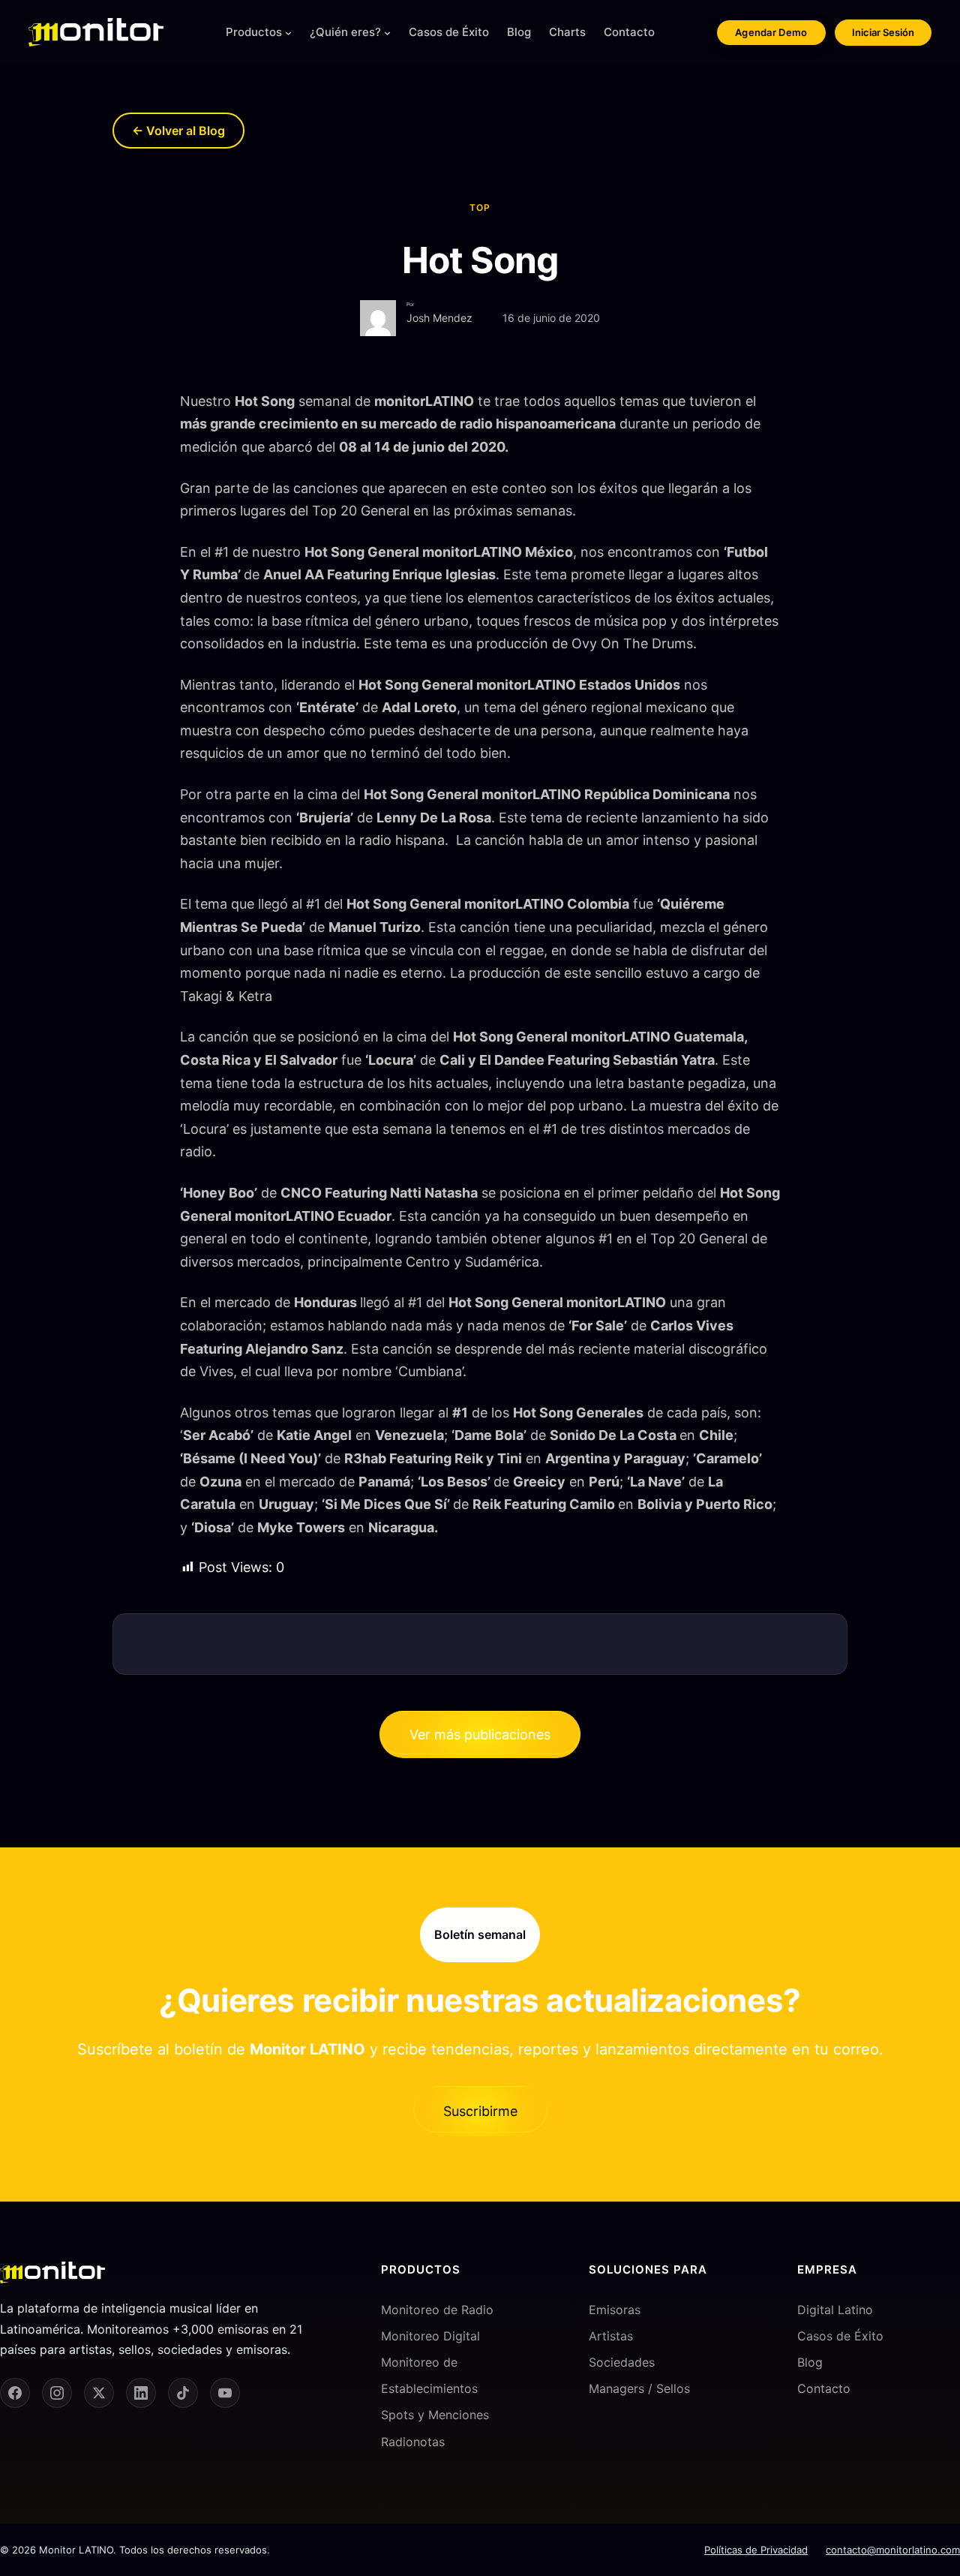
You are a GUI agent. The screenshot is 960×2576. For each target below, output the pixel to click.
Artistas (611, 2336)
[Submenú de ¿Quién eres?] (387, 33)
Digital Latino (835, 2310)
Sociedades (622, 2362)
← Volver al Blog (178, 131)
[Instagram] (57, 2393)
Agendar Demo (771, 32)
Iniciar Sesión (883, 32)
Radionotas (413, 2442)
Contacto (824, 2388)
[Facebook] (15, 2393)
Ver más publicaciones (480, 1734)
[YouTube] (225, 2393)
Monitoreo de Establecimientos (429, 2375)
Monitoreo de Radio (437, 2310)
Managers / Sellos (639, 2388)
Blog (810, 2362)
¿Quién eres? (345, 32)
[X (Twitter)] (99, 2393)
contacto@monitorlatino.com (893, 2550)
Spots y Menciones (435, 2415)
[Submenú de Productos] (288, 33)
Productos (254, 32)
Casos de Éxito (840, 2336)
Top (480, 207)
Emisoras (615, 2310)
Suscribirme (480, 2111)
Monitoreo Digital (430, 2336)
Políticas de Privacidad (756, 2550)
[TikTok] (183, 2393)
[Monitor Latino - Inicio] (96, 32)
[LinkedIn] (141, 2393)
